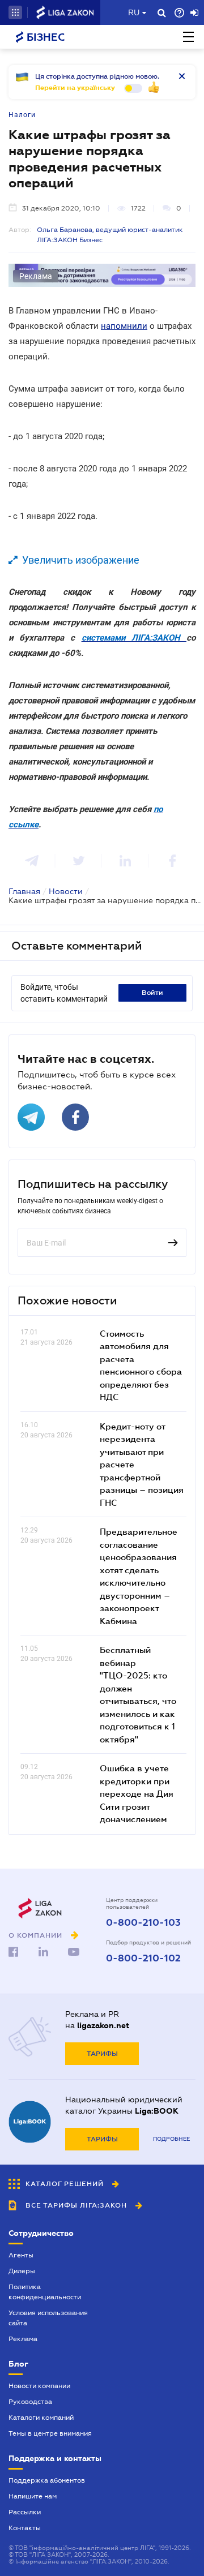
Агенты (21, 2255)
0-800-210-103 (143, 1923)
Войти (152, 993)
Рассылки (25, 2512)
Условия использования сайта (48, 2318)
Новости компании (39, 2386)
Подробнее (171, 2139)
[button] (15, 12)
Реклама (23, 2339)
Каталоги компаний (41, 2418)
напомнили (124, 326)
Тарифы (102, 2054)
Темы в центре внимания (50, 2433)
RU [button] (134, 12)
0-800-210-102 (143, 1959)
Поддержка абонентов (47, 2480)
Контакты (25, 2528)
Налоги (22, 115)
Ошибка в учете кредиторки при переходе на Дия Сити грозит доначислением (137, 1793)
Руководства (30, 2402)
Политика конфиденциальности (45, 2292)
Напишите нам (33, 2496)
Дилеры (22, 2271)
